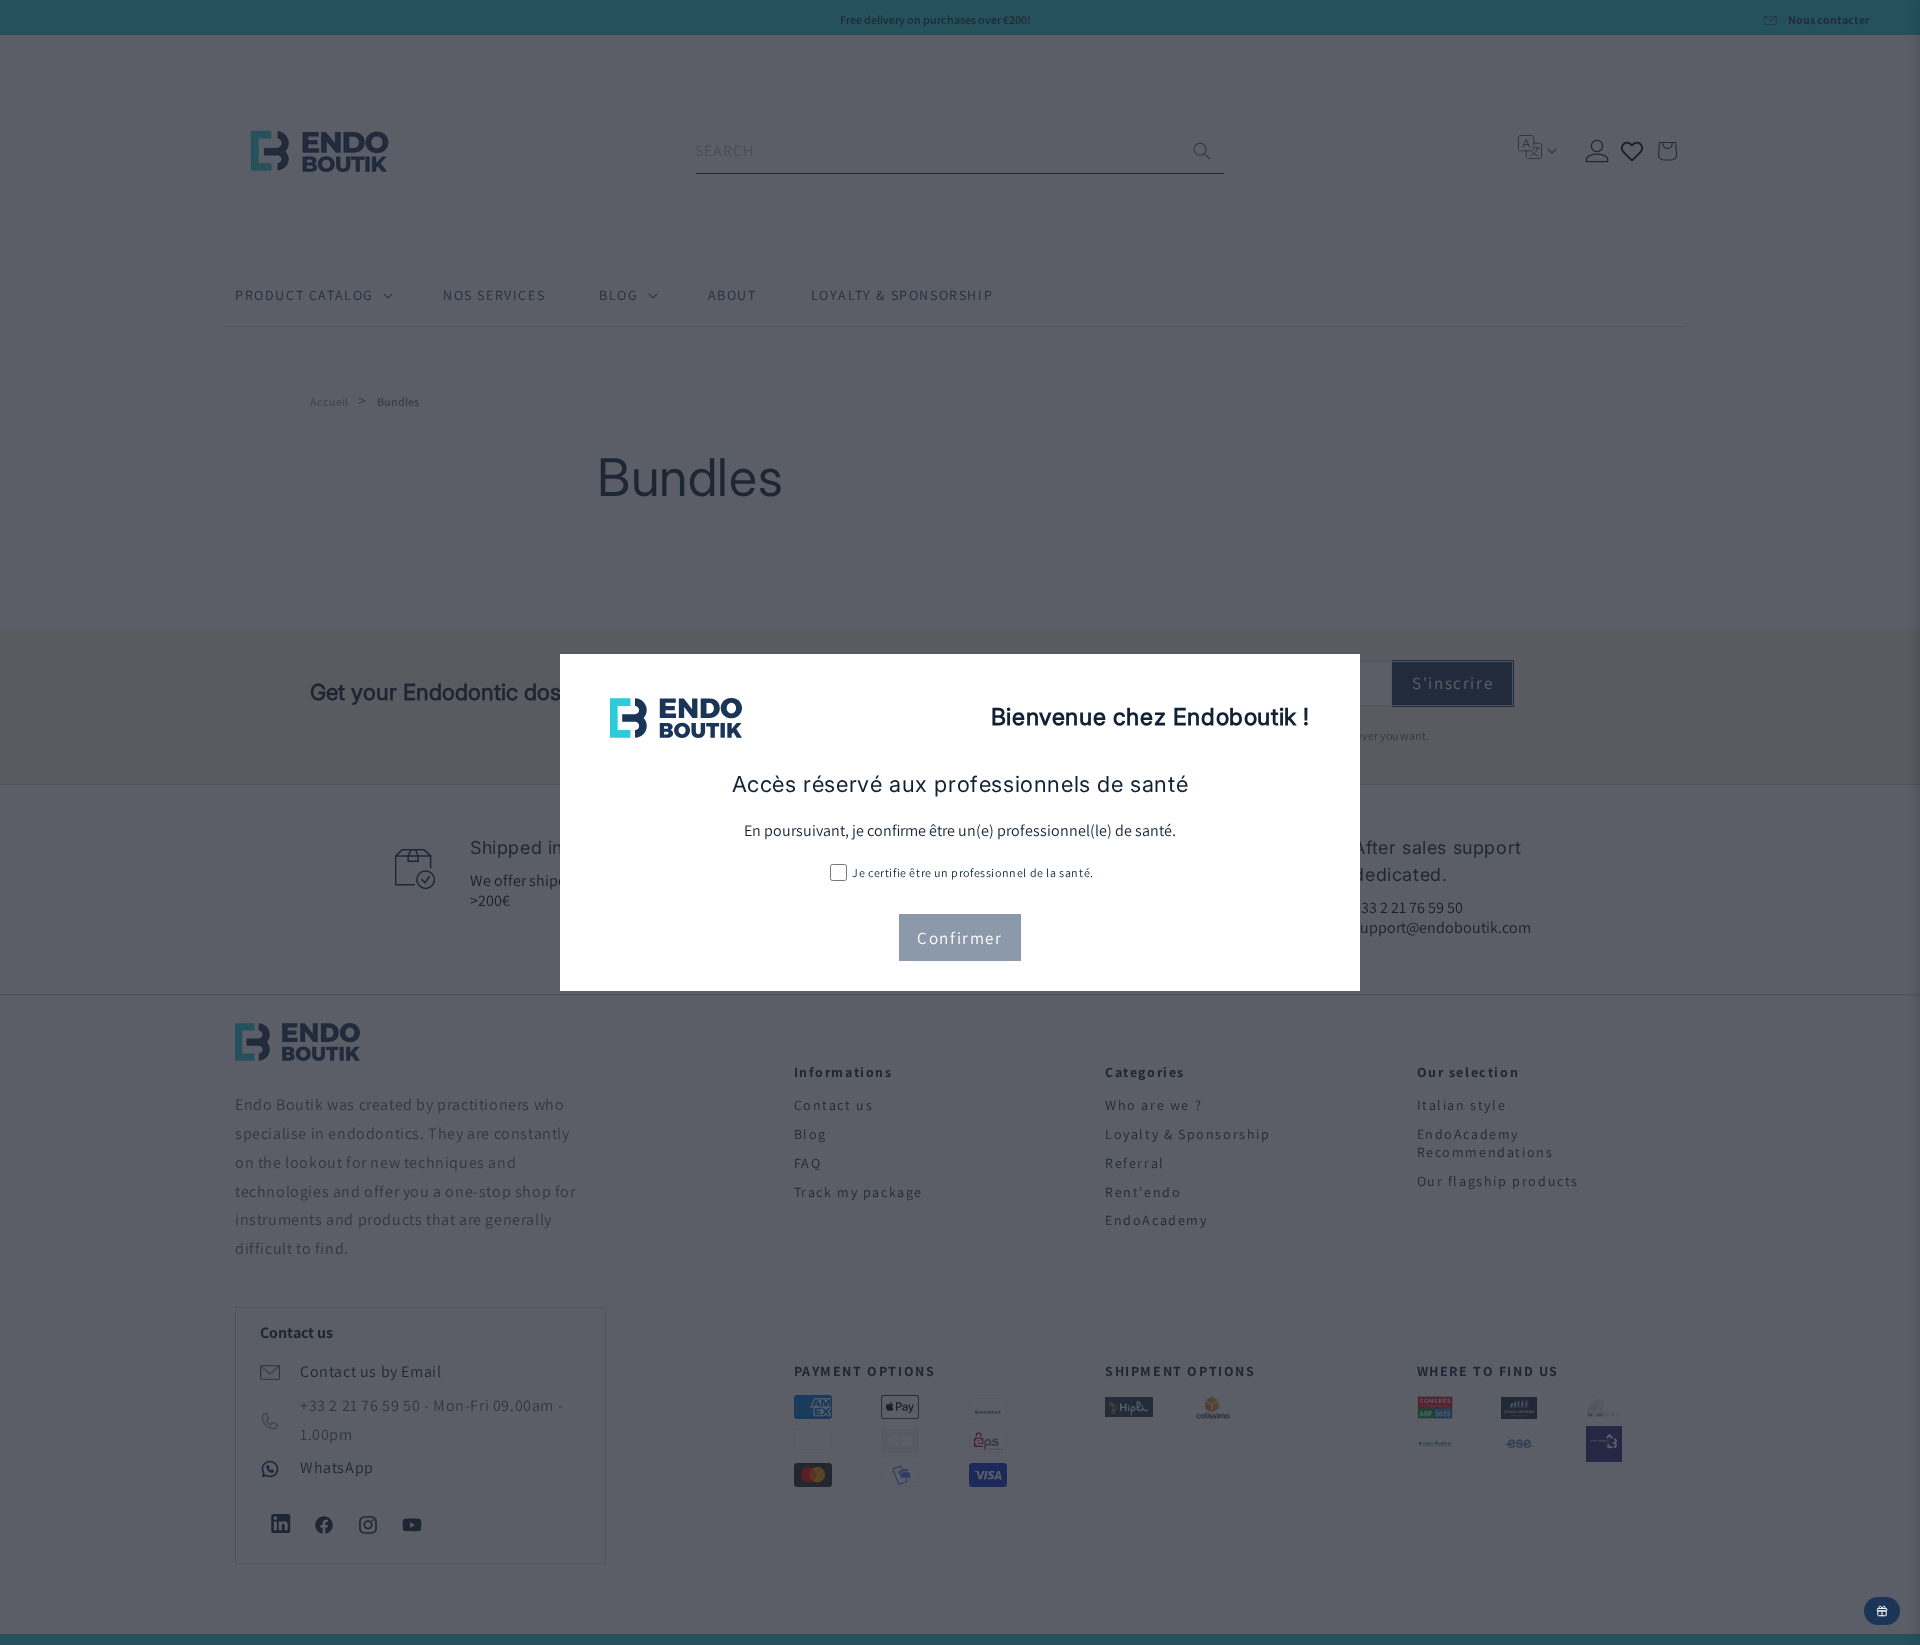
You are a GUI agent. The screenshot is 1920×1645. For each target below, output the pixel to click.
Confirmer (959, 938)
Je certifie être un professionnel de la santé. (973, 872)
